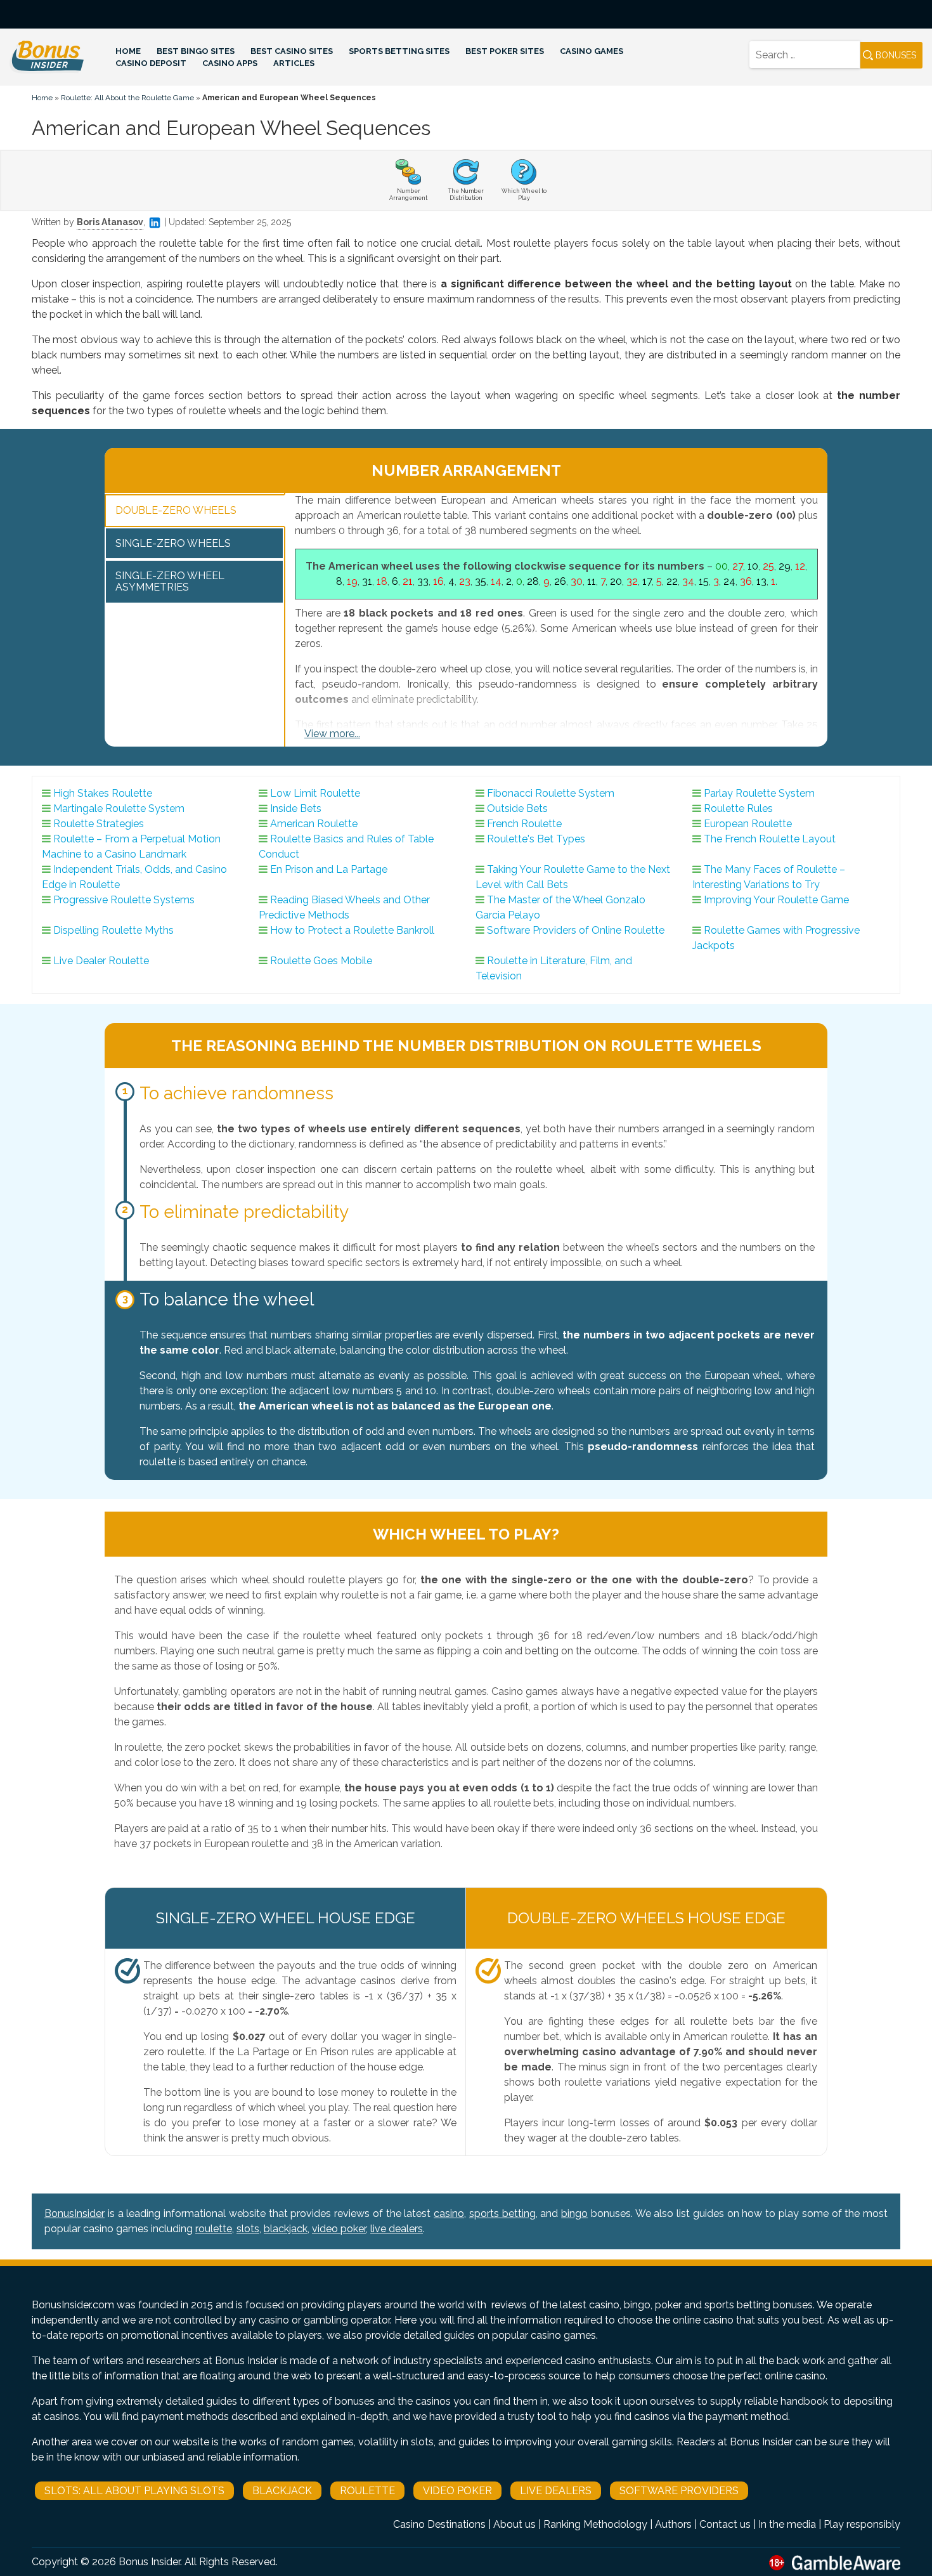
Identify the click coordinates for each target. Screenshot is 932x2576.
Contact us (725, 2524)
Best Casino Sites (292, 51)
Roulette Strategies (99, 824)
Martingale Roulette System (119, 808)
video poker (339, 2229)
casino (449, 2213)
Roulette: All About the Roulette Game (127, 98)
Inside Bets (296, 808)
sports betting (502, 2213)
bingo (574, 2213)
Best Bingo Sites (196, 51)
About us (515, 2524)
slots (248, 2229)
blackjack (286, 2229)
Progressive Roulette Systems (124, 900)
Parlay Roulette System (759, 793)
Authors (673, 2524)
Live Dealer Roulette (101, 961)
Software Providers (679, 2491)
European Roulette (748, 824)
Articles (294, 63)
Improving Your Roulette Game (776, 900)
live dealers (397, 2229)
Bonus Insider (149, 2562)
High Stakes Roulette (103, 793)
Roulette (367, 2491)
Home (128, 51)
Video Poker (457, 2491)
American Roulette (314, 824)
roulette (214, 2229)
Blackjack (282, 2491)
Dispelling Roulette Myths (113, 930)
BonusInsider (74, 2213)
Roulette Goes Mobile (321, 961)
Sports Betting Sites (399, 51)
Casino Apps (230, 63)
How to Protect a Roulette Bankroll (352, 930)
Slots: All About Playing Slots (134, 2491)
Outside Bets (517, 808)
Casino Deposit (151, 63)
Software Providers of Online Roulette (576, 930)
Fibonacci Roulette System (551, 793)
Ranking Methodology (595, 2524)
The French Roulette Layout (770, 839)
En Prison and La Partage (329, 869)
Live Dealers (556, 2491)
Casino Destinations (439, 2524)
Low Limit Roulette (315, 793)
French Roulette (524, 824)
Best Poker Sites (505, 51)
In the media (787, 2524)
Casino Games (592, 51)
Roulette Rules (738, 808)
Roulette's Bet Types (536, 839)
